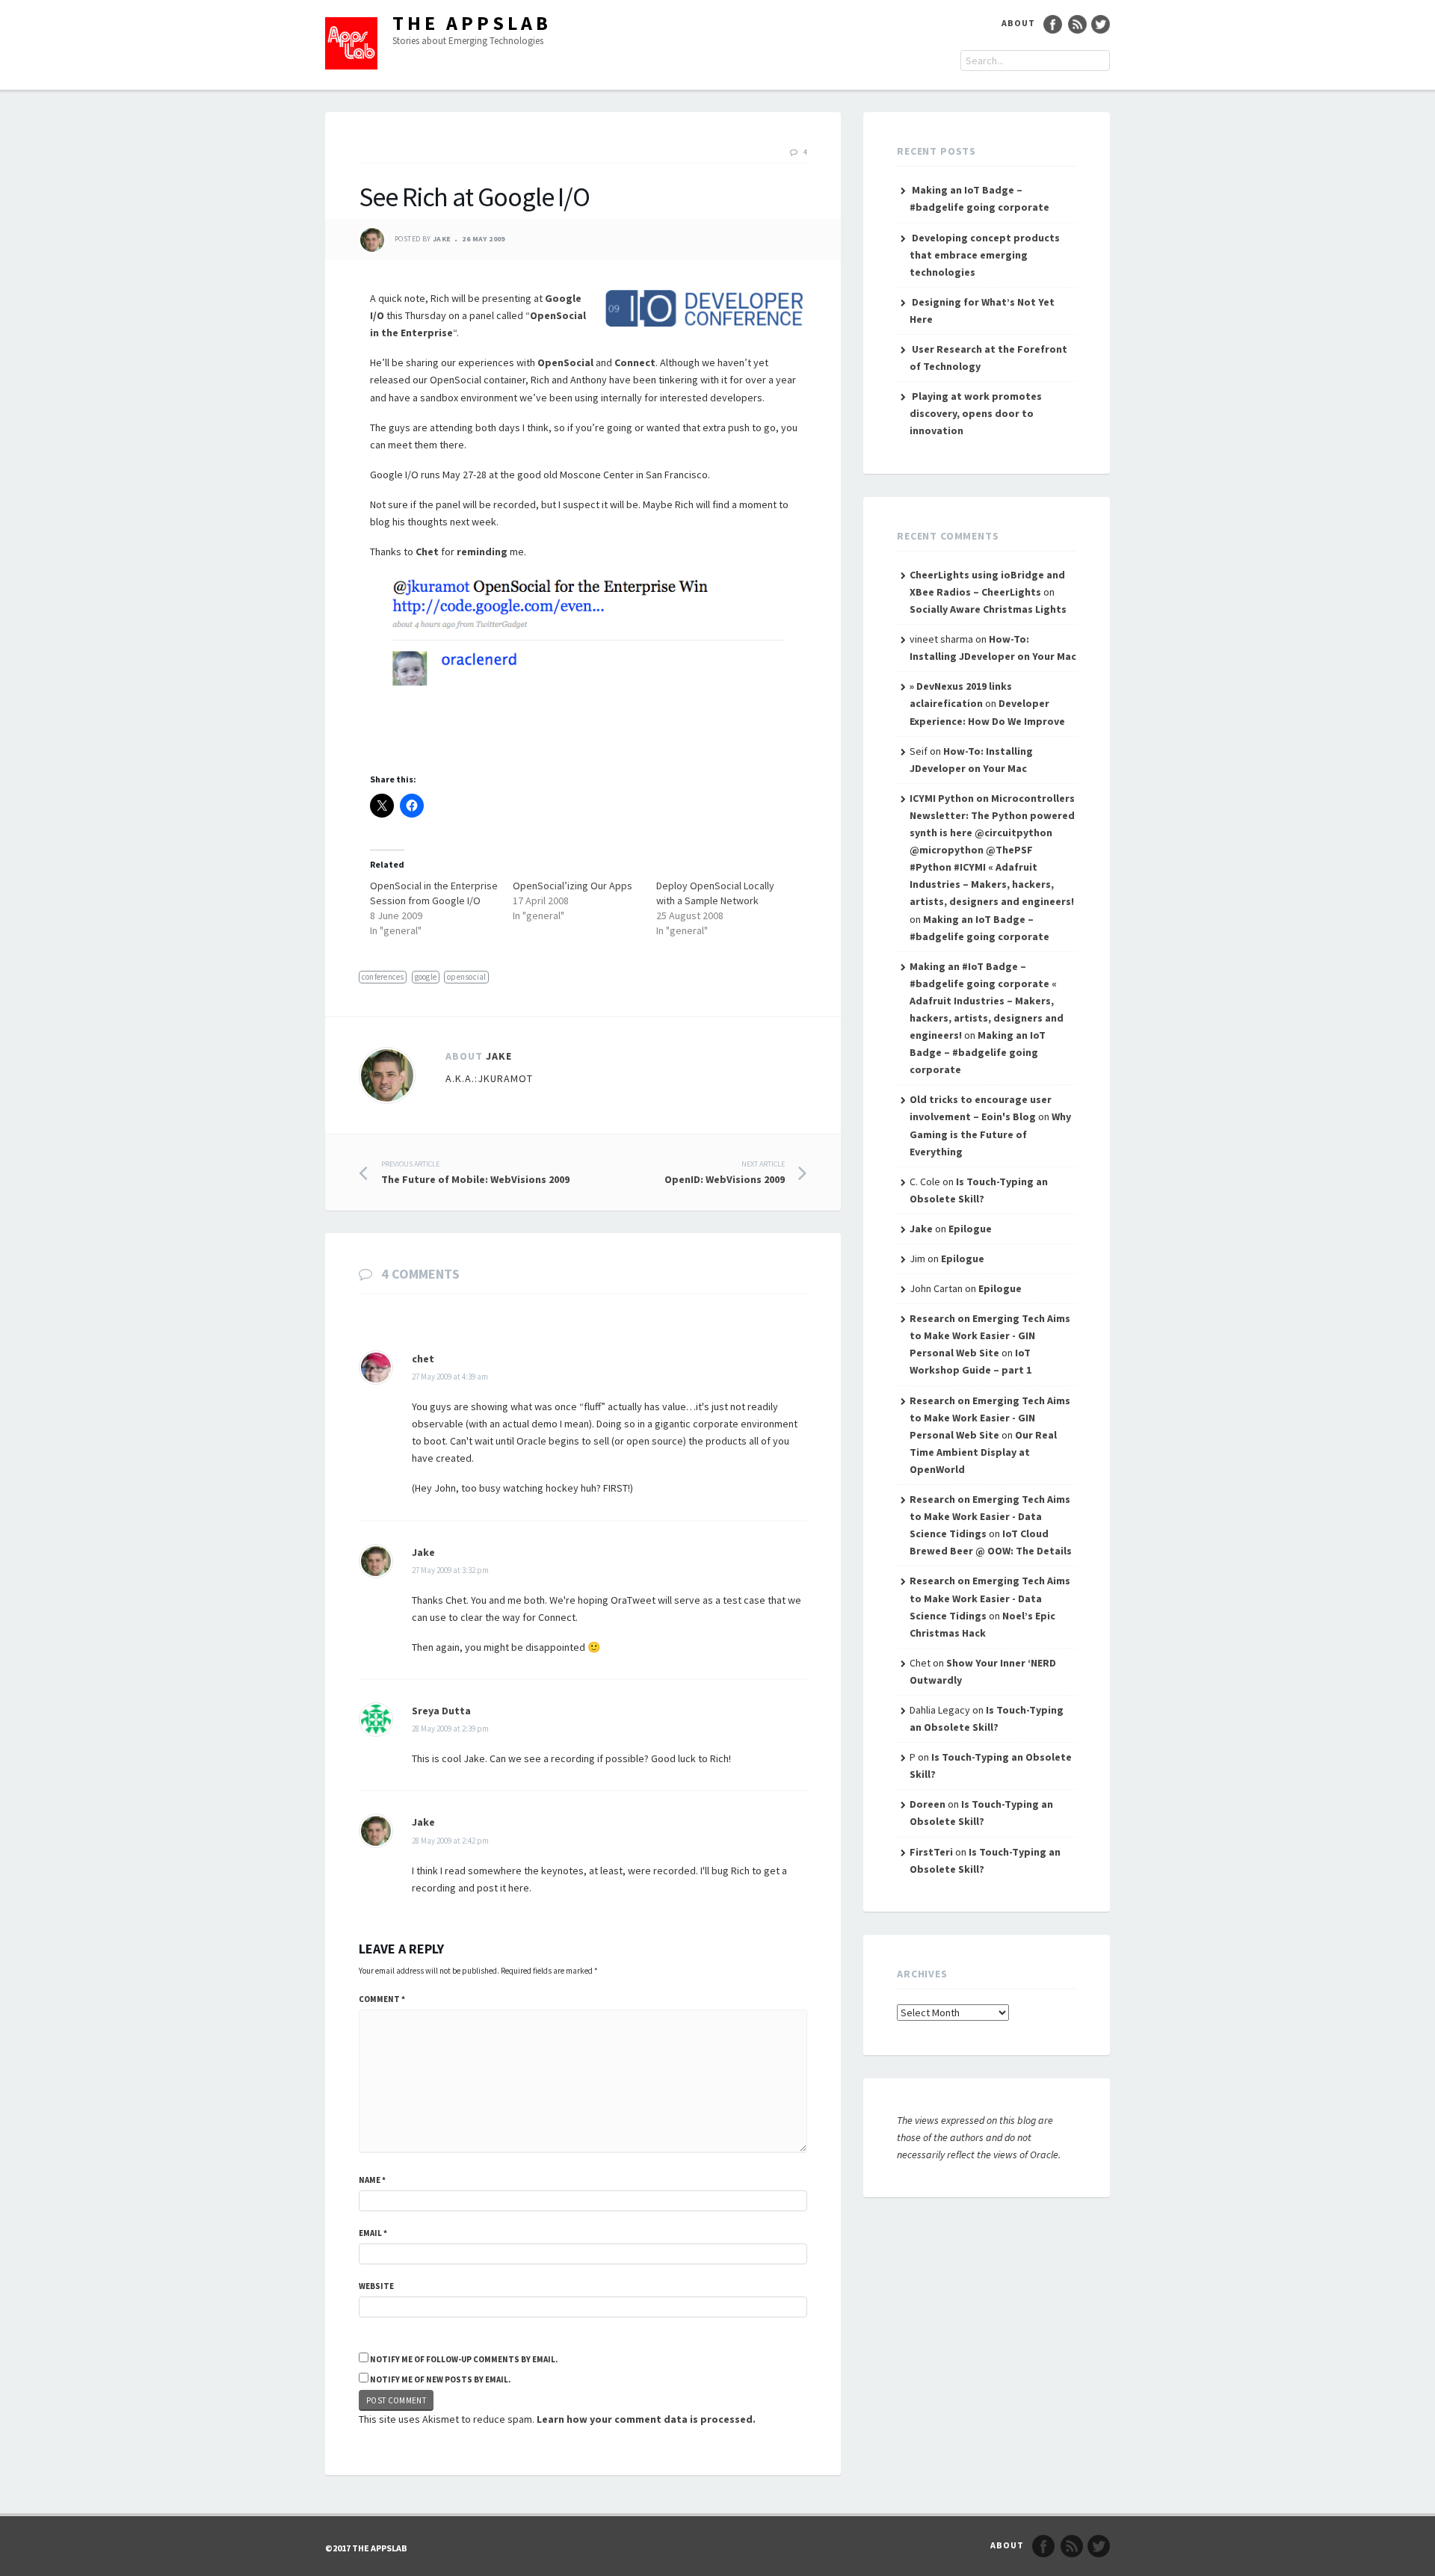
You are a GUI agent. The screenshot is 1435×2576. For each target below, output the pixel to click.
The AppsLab (472, 23)
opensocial (466, 977)
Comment (382, 1999)
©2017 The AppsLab (366, 2548)
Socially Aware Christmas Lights (988, 609)
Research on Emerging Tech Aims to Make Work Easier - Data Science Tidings (990, 1516)
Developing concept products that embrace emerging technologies (985, 255)
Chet (427, 552)
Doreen (928, 1804)
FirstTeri (931, 1852)
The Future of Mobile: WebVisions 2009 (475, 1173)
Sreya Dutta (441, 1711)
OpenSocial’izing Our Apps (573, 886)
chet (423, 1359)
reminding (482, 552)
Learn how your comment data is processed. (646, 2419)
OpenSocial (565, 362)
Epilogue (970, 1229)
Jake (442, 240)
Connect (635, 362)
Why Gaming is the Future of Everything (990, 1134)
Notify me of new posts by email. (440, 2379)
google (426, 977)
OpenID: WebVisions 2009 (725, 1173)
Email (373, 2233)
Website (376, 2286)
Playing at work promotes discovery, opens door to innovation (976, 413)
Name (372, 2180)
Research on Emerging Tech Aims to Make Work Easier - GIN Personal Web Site (990, 1335)
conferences (383, 977)
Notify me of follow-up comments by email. (464, 2359)
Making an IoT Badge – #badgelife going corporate (978, 1052)
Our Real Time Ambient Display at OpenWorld (983, 1452)
